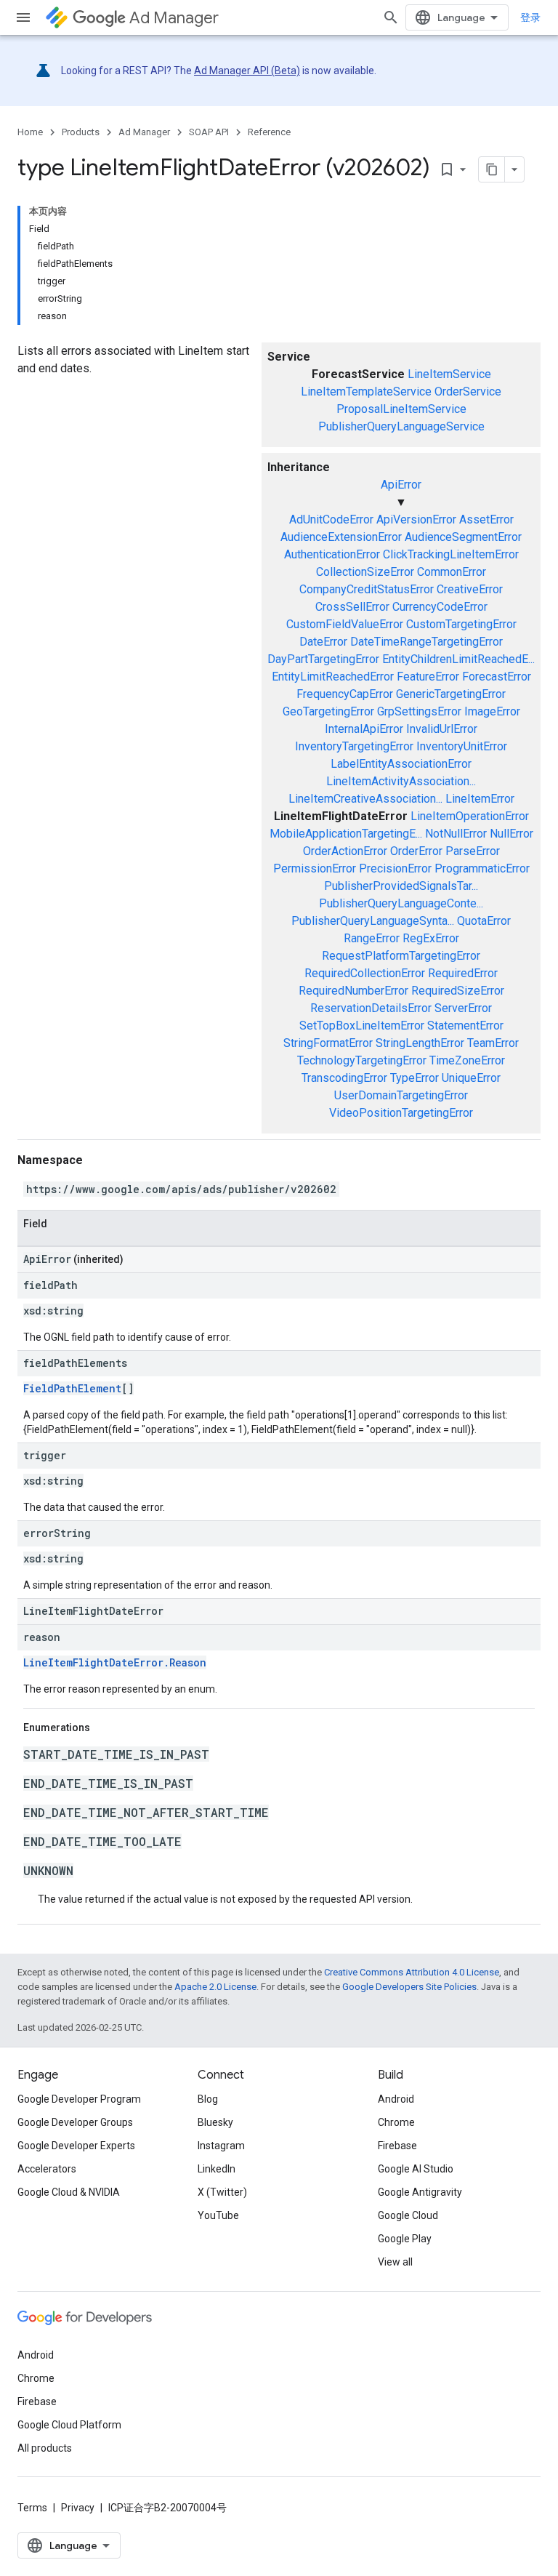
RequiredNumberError (353, 991)
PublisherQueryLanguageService (401, 426)
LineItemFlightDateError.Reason (115, 1662)
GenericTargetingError (451, 694)
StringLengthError (420, 1043)
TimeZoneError (467, 1060)
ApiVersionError (416, 519)
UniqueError (471, 1078)
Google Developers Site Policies (409, 1987)
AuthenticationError (332, 554)
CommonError (452, 572)
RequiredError (463, 973)
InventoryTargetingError (354, 746)
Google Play (405, 2239)
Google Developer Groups (75, 2122)
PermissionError (315, 868)
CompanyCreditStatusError (367, 589)
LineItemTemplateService (366, 392)
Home (30, 132)
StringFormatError (328, 1043)
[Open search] (391, 17)
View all (395, 2262)
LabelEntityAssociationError (401, 764)
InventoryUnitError (462, 746)
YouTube (218, 2215)
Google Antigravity (420, 2192)
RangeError (372, 938)
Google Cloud (408, 2215)
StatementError (465, 1026)
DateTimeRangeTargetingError (426, 642)
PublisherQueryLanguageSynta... (373, 921)
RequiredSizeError (458, 991)
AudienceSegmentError (463, 537)
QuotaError (484, 921)
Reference (269, 132)
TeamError (493, 1043)
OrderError (416, 851)
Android (396, 2099)
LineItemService (449, 374)
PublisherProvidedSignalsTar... (401, 886)
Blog (208, 2099)
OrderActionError (345, 851)
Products (81, 132)
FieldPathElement (72, 1388)
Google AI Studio (416, 2169)
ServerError (463, 1008)
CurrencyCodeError (440, 607)
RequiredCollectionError (365, 973)
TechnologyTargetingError (362, 1060)
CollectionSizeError (365, 572)
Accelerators (47, 2169)
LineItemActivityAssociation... (401, 781)
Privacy (78, 2508)
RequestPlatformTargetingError (401, 956)
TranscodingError (344, 1078)
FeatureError (428, 677)
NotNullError (456, 834)
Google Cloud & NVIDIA (69, 2192)
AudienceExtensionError (341, 537)
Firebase (397, 2146)
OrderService (468, 392)
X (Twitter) (222, 2192)
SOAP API (209, 132)
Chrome (396, 2122)
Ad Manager (174, 18)
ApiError (401, 485)
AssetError (486, 519)
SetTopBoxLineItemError (362, 1026)
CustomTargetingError (461, 624)
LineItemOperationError (470, 816)
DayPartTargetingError (323, 659)
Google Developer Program (79, 2099)
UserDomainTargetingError (401, 1095)
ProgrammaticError (482, 868)
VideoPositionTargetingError (401, 1113)
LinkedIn (217, 2169)
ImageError (492, 711)
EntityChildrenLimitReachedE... (458, 659)
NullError (511, 834)
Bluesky (215, 2122)
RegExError (431, 938)
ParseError (473, 851)
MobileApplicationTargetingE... (346, 834)
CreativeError (470, 589)
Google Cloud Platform (69, 2425)
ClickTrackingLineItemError (451, 554)
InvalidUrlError (442, 729)
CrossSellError (352, 607)
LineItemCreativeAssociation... (365, 799)
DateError (323, 642)
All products (45, 2448)
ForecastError (497, 677)
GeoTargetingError (328, 711)
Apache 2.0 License (215, 1987)
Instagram (221, 2146)
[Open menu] (23, 17)
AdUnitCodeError (331, 519)
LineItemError (480, 799)
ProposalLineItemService (401, 409)
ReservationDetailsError (371, 1008)
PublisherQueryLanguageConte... (401, 903)
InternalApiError (364, 729)
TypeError (415, 1078)
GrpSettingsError (419, 711)
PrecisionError (395, 868)
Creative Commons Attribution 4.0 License (412, 1972)
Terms (32, 2508)
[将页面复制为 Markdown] (492, 169)
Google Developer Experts (76, 2146)
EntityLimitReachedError (333, 677)
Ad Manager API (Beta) (247, 71)
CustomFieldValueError (345, 624)
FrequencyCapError (345, 694)
